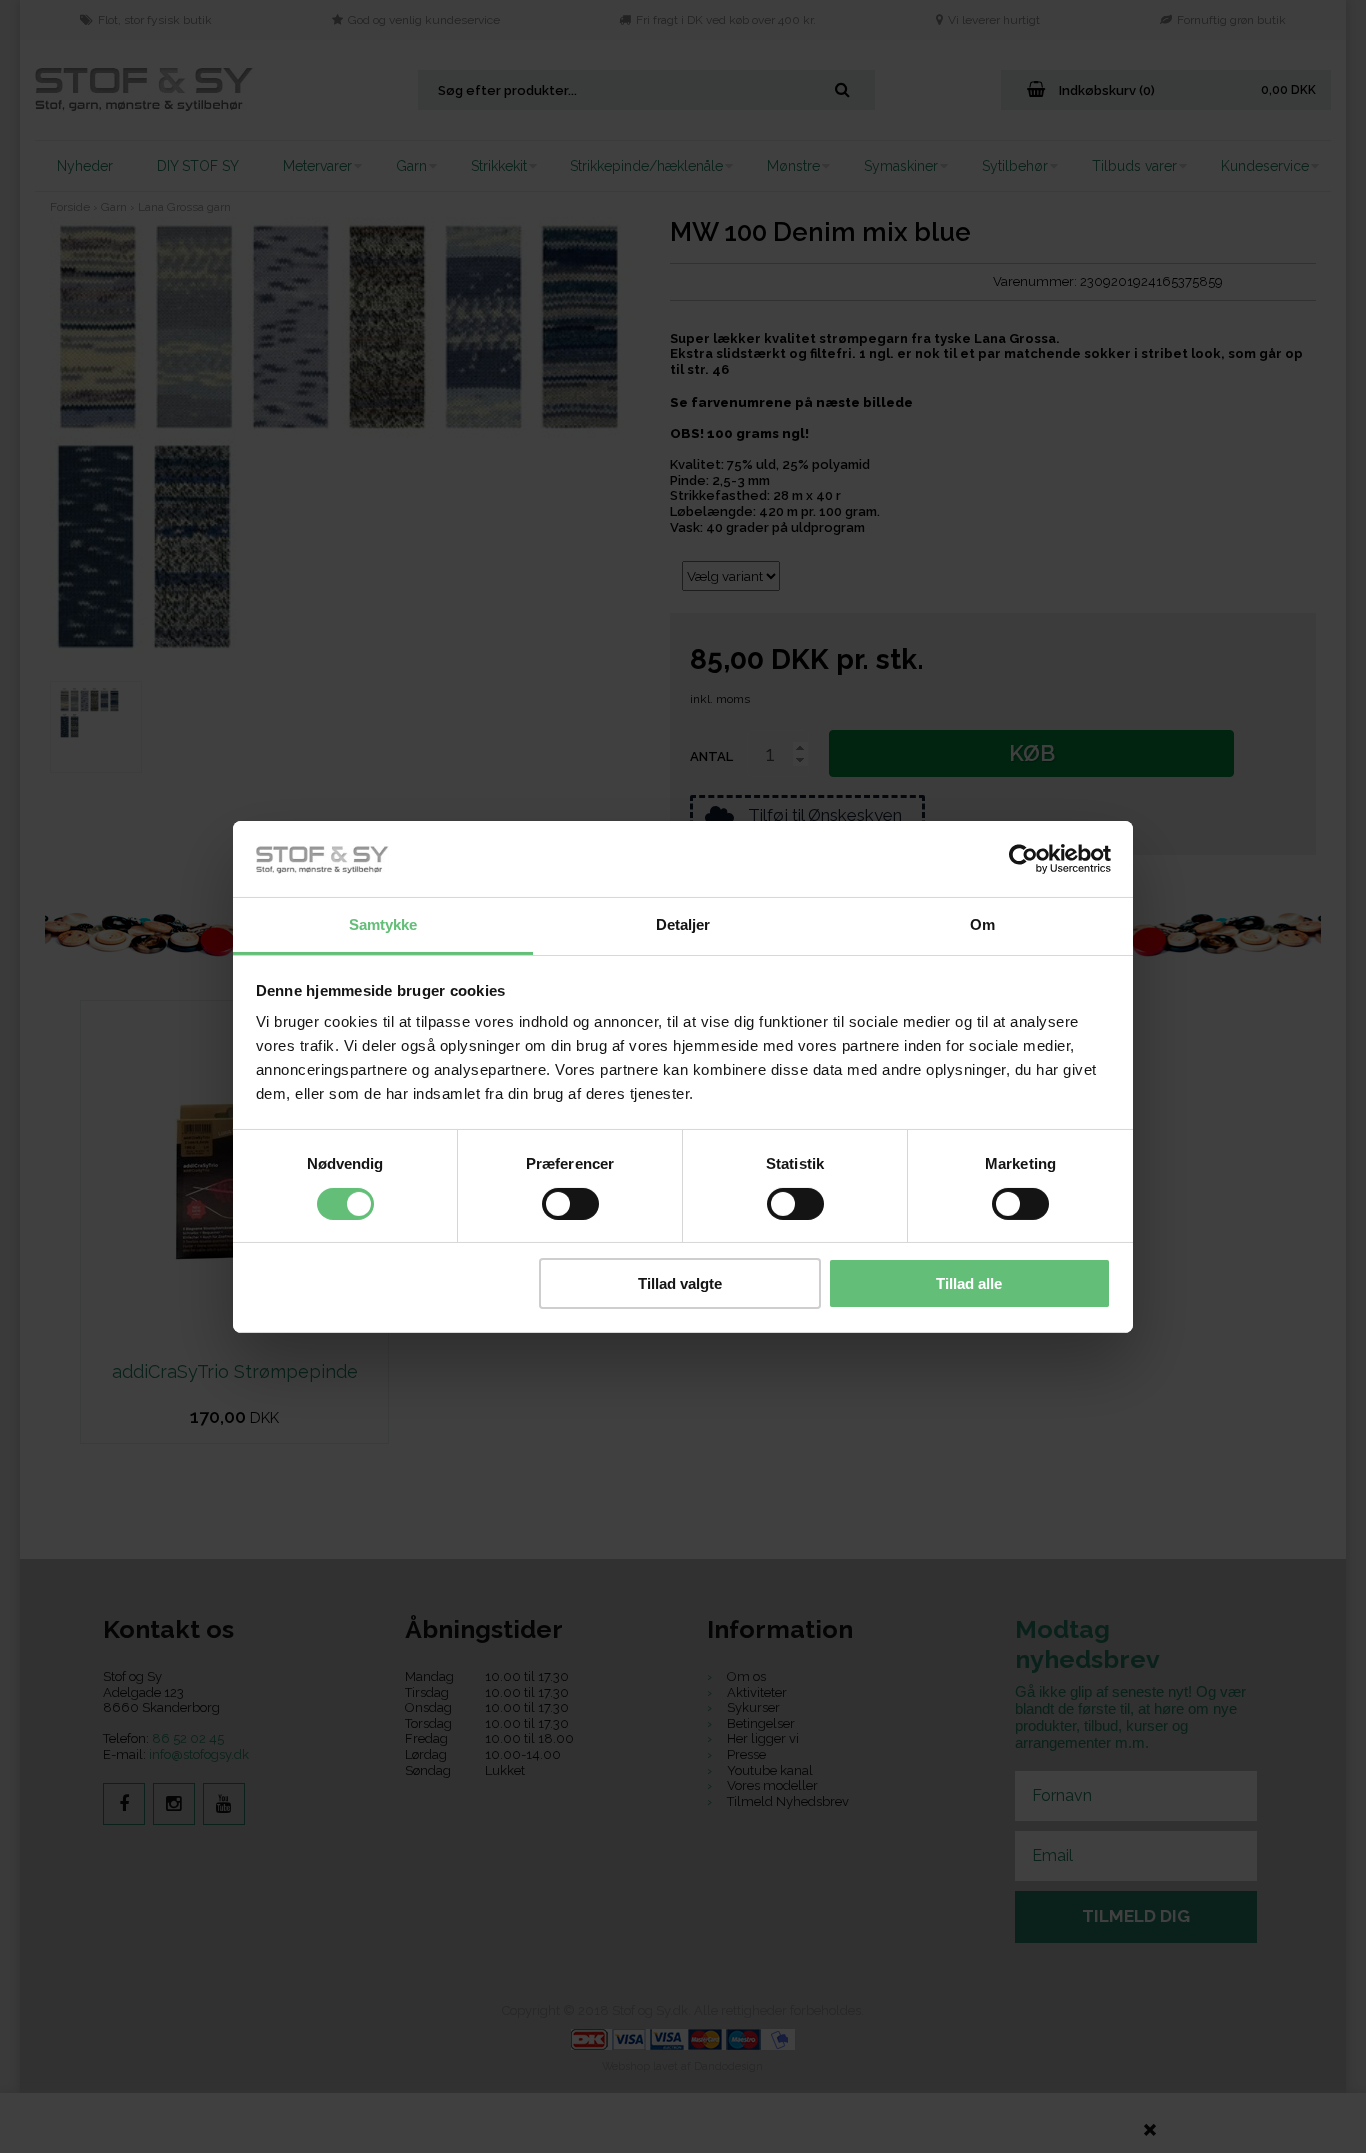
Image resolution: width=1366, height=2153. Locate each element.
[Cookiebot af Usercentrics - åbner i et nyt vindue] (1023, 859)
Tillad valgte (680, 1283)
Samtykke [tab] (383, 924)
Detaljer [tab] (683, 924)
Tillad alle (969, 1283)
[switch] (570, 1204)
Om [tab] (982, 924)
